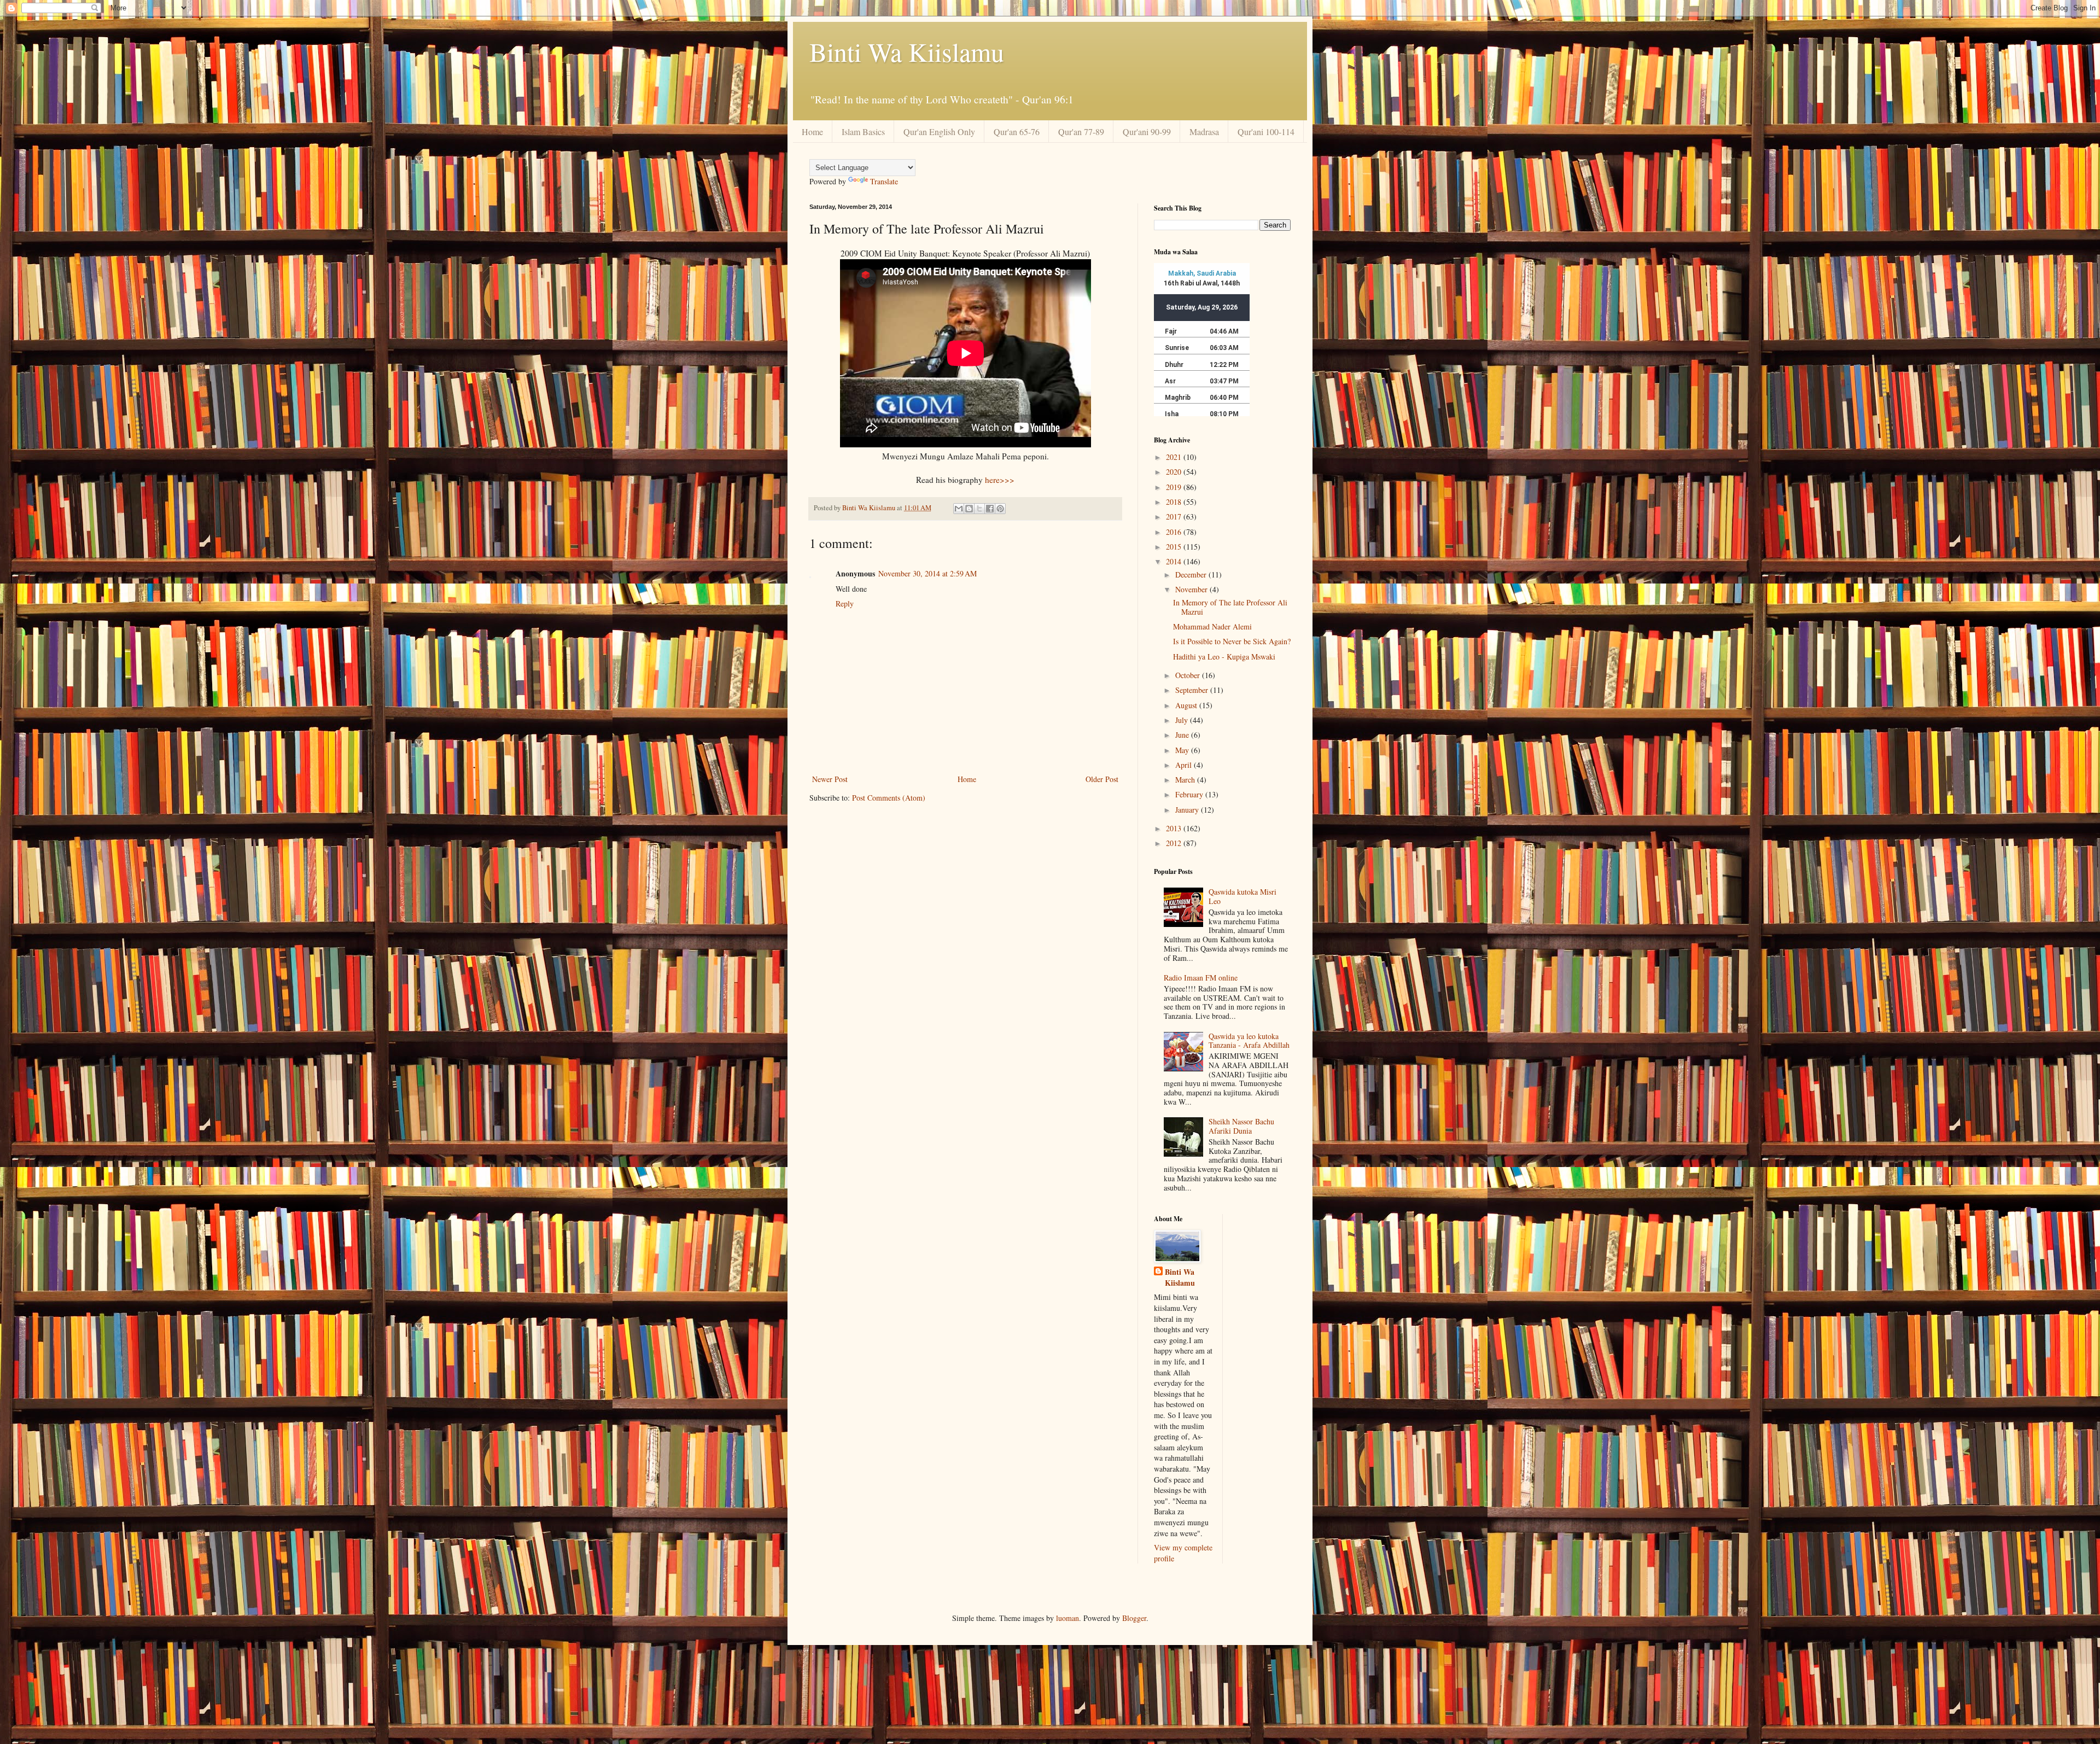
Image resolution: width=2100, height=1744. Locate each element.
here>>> (1000, 480)
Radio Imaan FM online (1201, 978)
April (1185, 765)
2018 (1175, 502)
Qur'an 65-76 (1017, 132)
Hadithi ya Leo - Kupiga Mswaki (1224, 657)
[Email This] (959, 509)
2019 (1175, 487)
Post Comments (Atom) (889, 798)
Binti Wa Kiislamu (907, 51)
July (1183, 720)
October (1189, 675)
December (1192, 574)
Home (812, 132)
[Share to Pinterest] (1000, 509)
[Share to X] (979, 509)
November (1192, 589)
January (1188, 810)
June (1183, 735)
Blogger (1134, 1618)
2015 (1175, 547)
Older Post (1102, 779)
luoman (1067, 1618)
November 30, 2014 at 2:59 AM (927, 573)
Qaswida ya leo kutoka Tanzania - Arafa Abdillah (1249, 1041)
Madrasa (1204, 132)
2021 (1175, 457)
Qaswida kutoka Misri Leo (1242, 896)
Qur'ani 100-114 (1266, 132)
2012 (1175, 843)
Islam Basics (863, 132)
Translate (884, 181)
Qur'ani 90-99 (1147, 132)
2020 (1175, 472)
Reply (845, 603)
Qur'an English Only (939, 132)
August (1187, 705)
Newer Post (830, 779)
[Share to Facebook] (990, 509)
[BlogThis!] (969, 509)
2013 (1175, 828)
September (1193, 690)
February (1190, 794)
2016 (1175, 532)
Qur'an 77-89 (1081, 132)
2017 (1175, 517)
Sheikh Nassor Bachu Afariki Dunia (1241, 1126)
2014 (1175, 561)
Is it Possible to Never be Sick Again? (1232, 641)
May (1183, 750)
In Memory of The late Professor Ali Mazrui (1230, 607)
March (1186, 780)
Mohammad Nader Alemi (1212, 626)
